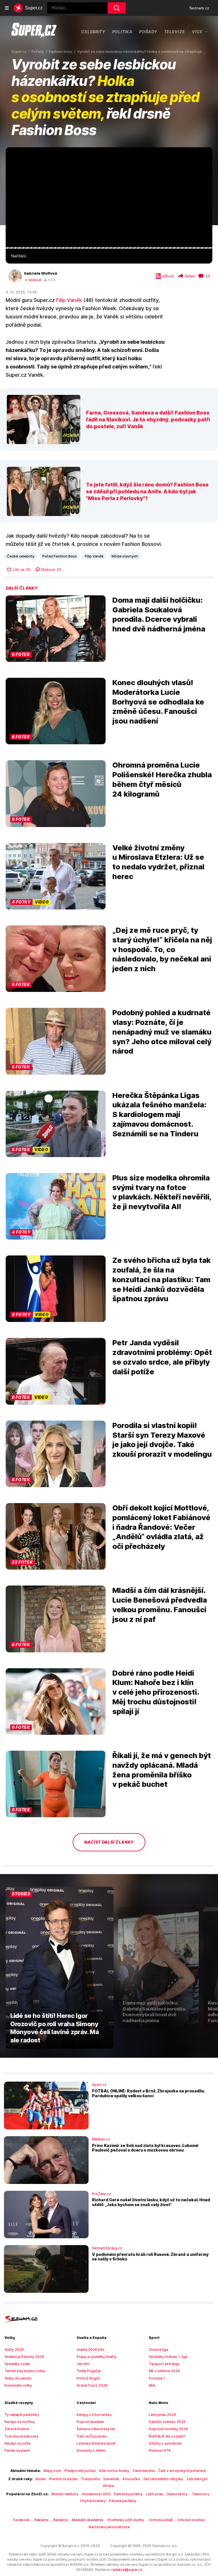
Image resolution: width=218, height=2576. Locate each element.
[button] (109, 197)
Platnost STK (160, 2450)
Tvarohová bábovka (21, 2436)
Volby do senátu (18, 2378)
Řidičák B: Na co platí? (167, 2436)
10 (208, 276)
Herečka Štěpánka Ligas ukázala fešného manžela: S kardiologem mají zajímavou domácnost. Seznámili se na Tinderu (159, 1114)
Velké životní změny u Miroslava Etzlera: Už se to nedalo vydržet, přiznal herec (158, 862)
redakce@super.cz (127, 2570)
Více (197, 32)
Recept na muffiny (20, 2422)
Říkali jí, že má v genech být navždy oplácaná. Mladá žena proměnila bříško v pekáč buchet (162, 1770)
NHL (152, 2385)
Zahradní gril (197, 2479)
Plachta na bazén (63, 2479)
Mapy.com (52, 2471)
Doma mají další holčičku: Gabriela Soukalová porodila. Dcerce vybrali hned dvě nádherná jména (159, 614)
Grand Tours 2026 (92, 2385)
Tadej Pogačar (89, 2371)
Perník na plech (17, 2450)
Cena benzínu (144, 2471)
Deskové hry (178, 2494)
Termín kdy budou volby (25, 2371)
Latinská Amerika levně (96, 2443)
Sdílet (190, 276)
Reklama (41, 2520)
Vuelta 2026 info (91, 2350)
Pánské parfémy (123, 2501)
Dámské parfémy (128, 2494)
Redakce (60, 2520)
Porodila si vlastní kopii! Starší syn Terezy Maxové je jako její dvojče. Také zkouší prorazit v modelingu (162, 1440)
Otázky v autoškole (165, 2443)
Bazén (41, 2479)
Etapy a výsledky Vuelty (97, 2357)
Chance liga (158, 2350)
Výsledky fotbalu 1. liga (168, 2357)
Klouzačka (131, 2479)
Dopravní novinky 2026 (168, 2429)
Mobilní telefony (65, 2494)
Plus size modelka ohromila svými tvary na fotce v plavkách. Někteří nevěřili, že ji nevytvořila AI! (162, 1192)
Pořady (148, 32)
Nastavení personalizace (109, 2527)
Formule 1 (157, 2378)
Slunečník (111, 2479)
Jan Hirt (83, 2364)
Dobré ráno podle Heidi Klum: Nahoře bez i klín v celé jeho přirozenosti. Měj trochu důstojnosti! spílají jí (156, 1692)
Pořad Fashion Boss (60, 556)
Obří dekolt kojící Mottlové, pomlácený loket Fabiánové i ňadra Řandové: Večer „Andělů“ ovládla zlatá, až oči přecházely (161, 1527)
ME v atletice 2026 (164, 2371)
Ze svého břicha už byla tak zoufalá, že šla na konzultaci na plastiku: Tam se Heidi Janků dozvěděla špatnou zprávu (162, 1279)
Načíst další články (109, 1842)
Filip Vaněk (69, 300)
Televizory (201, 2494)
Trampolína (90, 2479)
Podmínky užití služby (126, 2520)
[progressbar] (109, 248)
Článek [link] (17, 163)
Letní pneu (155, 2494)
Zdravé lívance (17, 2429)
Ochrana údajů (161, 2520)
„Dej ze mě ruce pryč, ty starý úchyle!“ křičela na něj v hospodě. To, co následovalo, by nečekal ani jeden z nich (162, 949)
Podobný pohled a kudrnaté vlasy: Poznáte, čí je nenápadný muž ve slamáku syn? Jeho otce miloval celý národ (162, 1032)
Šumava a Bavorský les (96, 2429)
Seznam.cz (199, 8)
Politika (122, 32)
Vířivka (108, 2486)
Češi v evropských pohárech (182, 2471)
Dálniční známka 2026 (167, 2422)
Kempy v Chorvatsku (94, 2415)
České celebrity (21, 556)
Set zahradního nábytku (163, 2479)
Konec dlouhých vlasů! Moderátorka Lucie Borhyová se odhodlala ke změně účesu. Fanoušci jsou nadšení (158, 702)
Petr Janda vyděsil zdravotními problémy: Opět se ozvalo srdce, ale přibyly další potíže (162, 1357)
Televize (175, 32)
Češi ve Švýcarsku (92, 2436)
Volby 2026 (14, 2350)
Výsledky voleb (17, 2364)
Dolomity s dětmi (91, 2450)
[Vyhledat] (117, 8)
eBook (168, 276)
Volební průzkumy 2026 (24, 2357)
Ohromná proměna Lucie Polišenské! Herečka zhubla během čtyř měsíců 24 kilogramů (162, 779)
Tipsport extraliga (164, 2364)
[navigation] (7, 8)
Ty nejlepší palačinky (22, 2415)
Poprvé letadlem (90, 2422)
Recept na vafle (17, 2443)
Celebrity (93, 32)
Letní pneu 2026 (162, 2415)
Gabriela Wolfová (40, 273)
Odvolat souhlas (191, 2520)
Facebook (21, 2520)
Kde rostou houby (114, 2471)
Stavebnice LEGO (96, 2494)
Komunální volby (18, 2385)
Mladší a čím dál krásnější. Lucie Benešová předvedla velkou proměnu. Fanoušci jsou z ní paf (160, 1605)
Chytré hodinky (93, 2501)
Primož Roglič (88, 2378)
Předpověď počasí (80, 2471)
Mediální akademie (88, 2520)
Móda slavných (125, 556)
